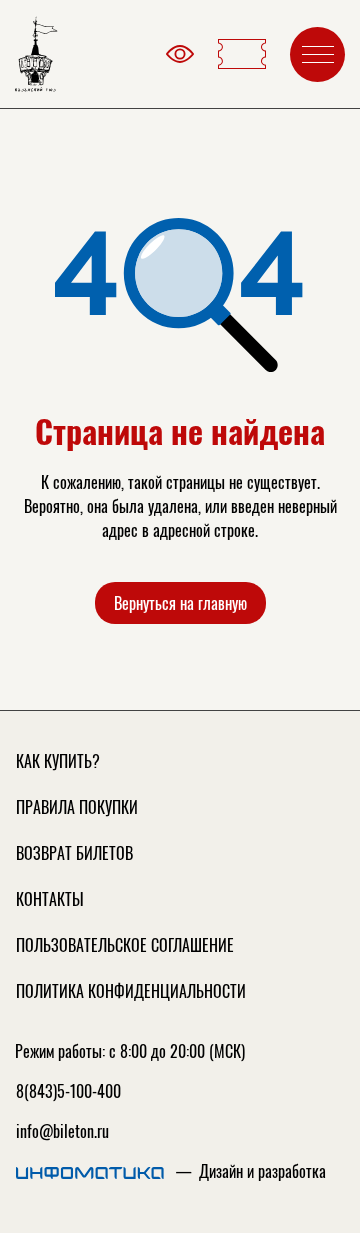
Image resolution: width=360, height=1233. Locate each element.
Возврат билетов (74, 853)
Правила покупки (77, 807)
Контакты (50, 899)
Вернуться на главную (180, 603)
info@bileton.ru (62, 1131)
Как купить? (58, 761)
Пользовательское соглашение (125, 945)
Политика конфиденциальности (131, 991)
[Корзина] (242, 54)
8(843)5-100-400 (68, 1091)
